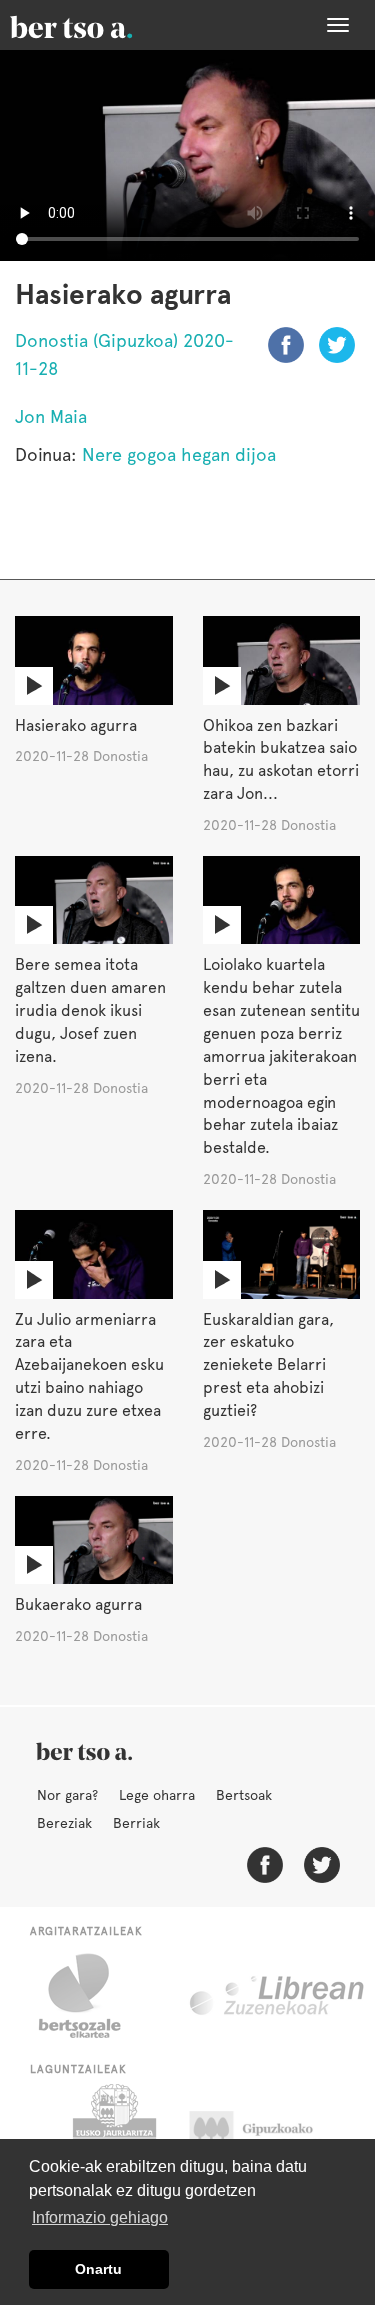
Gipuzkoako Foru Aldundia (270, 2134)
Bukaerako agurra (78, 1604)
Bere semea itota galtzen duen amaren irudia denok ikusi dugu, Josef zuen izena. (90, 1010)
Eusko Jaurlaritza (112, 2134)
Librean (278, 1996)
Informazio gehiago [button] (100, 2217)
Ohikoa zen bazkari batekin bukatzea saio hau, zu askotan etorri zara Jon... (281, 760)
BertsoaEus (100, 25)
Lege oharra (157, 1795)
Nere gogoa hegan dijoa (179, 454)
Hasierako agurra (76, 725)
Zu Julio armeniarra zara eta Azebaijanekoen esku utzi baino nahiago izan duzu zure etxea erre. (89, 1376)
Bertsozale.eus (92, 1996)
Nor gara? (67, 1795)
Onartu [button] (98, 2269)
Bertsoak (244, 1795)
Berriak (136, 1823)
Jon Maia (51, 416)
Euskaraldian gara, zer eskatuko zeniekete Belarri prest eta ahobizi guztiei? (268, 1365)
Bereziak (64, 1823)
